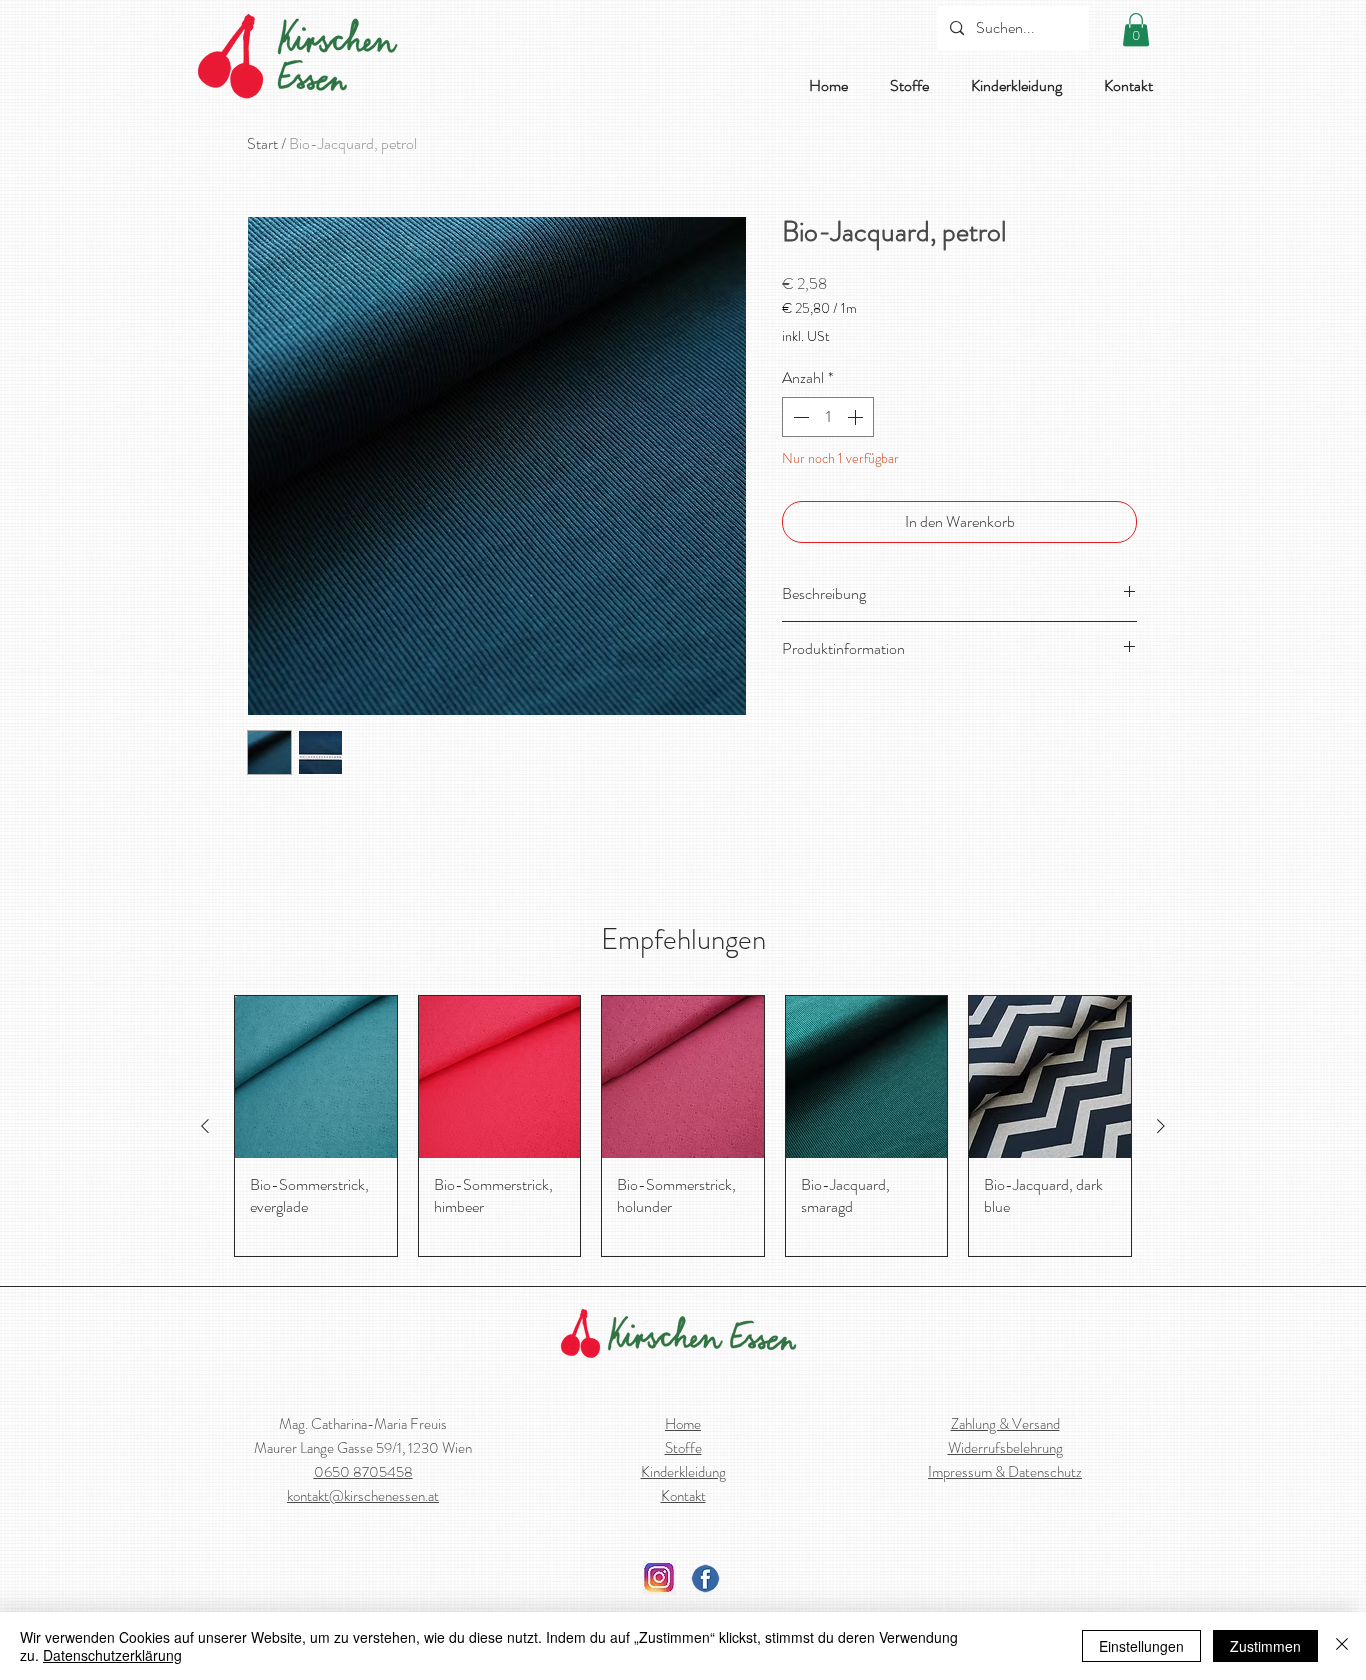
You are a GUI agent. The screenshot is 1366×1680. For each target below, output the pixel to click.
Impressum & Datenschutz (1005, 1472)
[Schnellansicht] (316, 1077)
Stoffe (683, 1448)
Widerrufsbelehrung (1005, 1448)
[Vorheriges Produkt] (205, 1126)
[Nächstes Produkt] (1161, 1126)
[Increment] (857, 417)
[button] (1136, 29)
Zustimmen (1265, 1646)
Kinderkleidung (683, 1472)
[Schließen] (1342, 1646)
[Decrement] (799, 417)
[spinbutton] (828, 417)
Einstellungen (1141, 1646)
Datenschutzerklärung (112, 1655)
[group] (683, 1126)
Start (262, 143)
